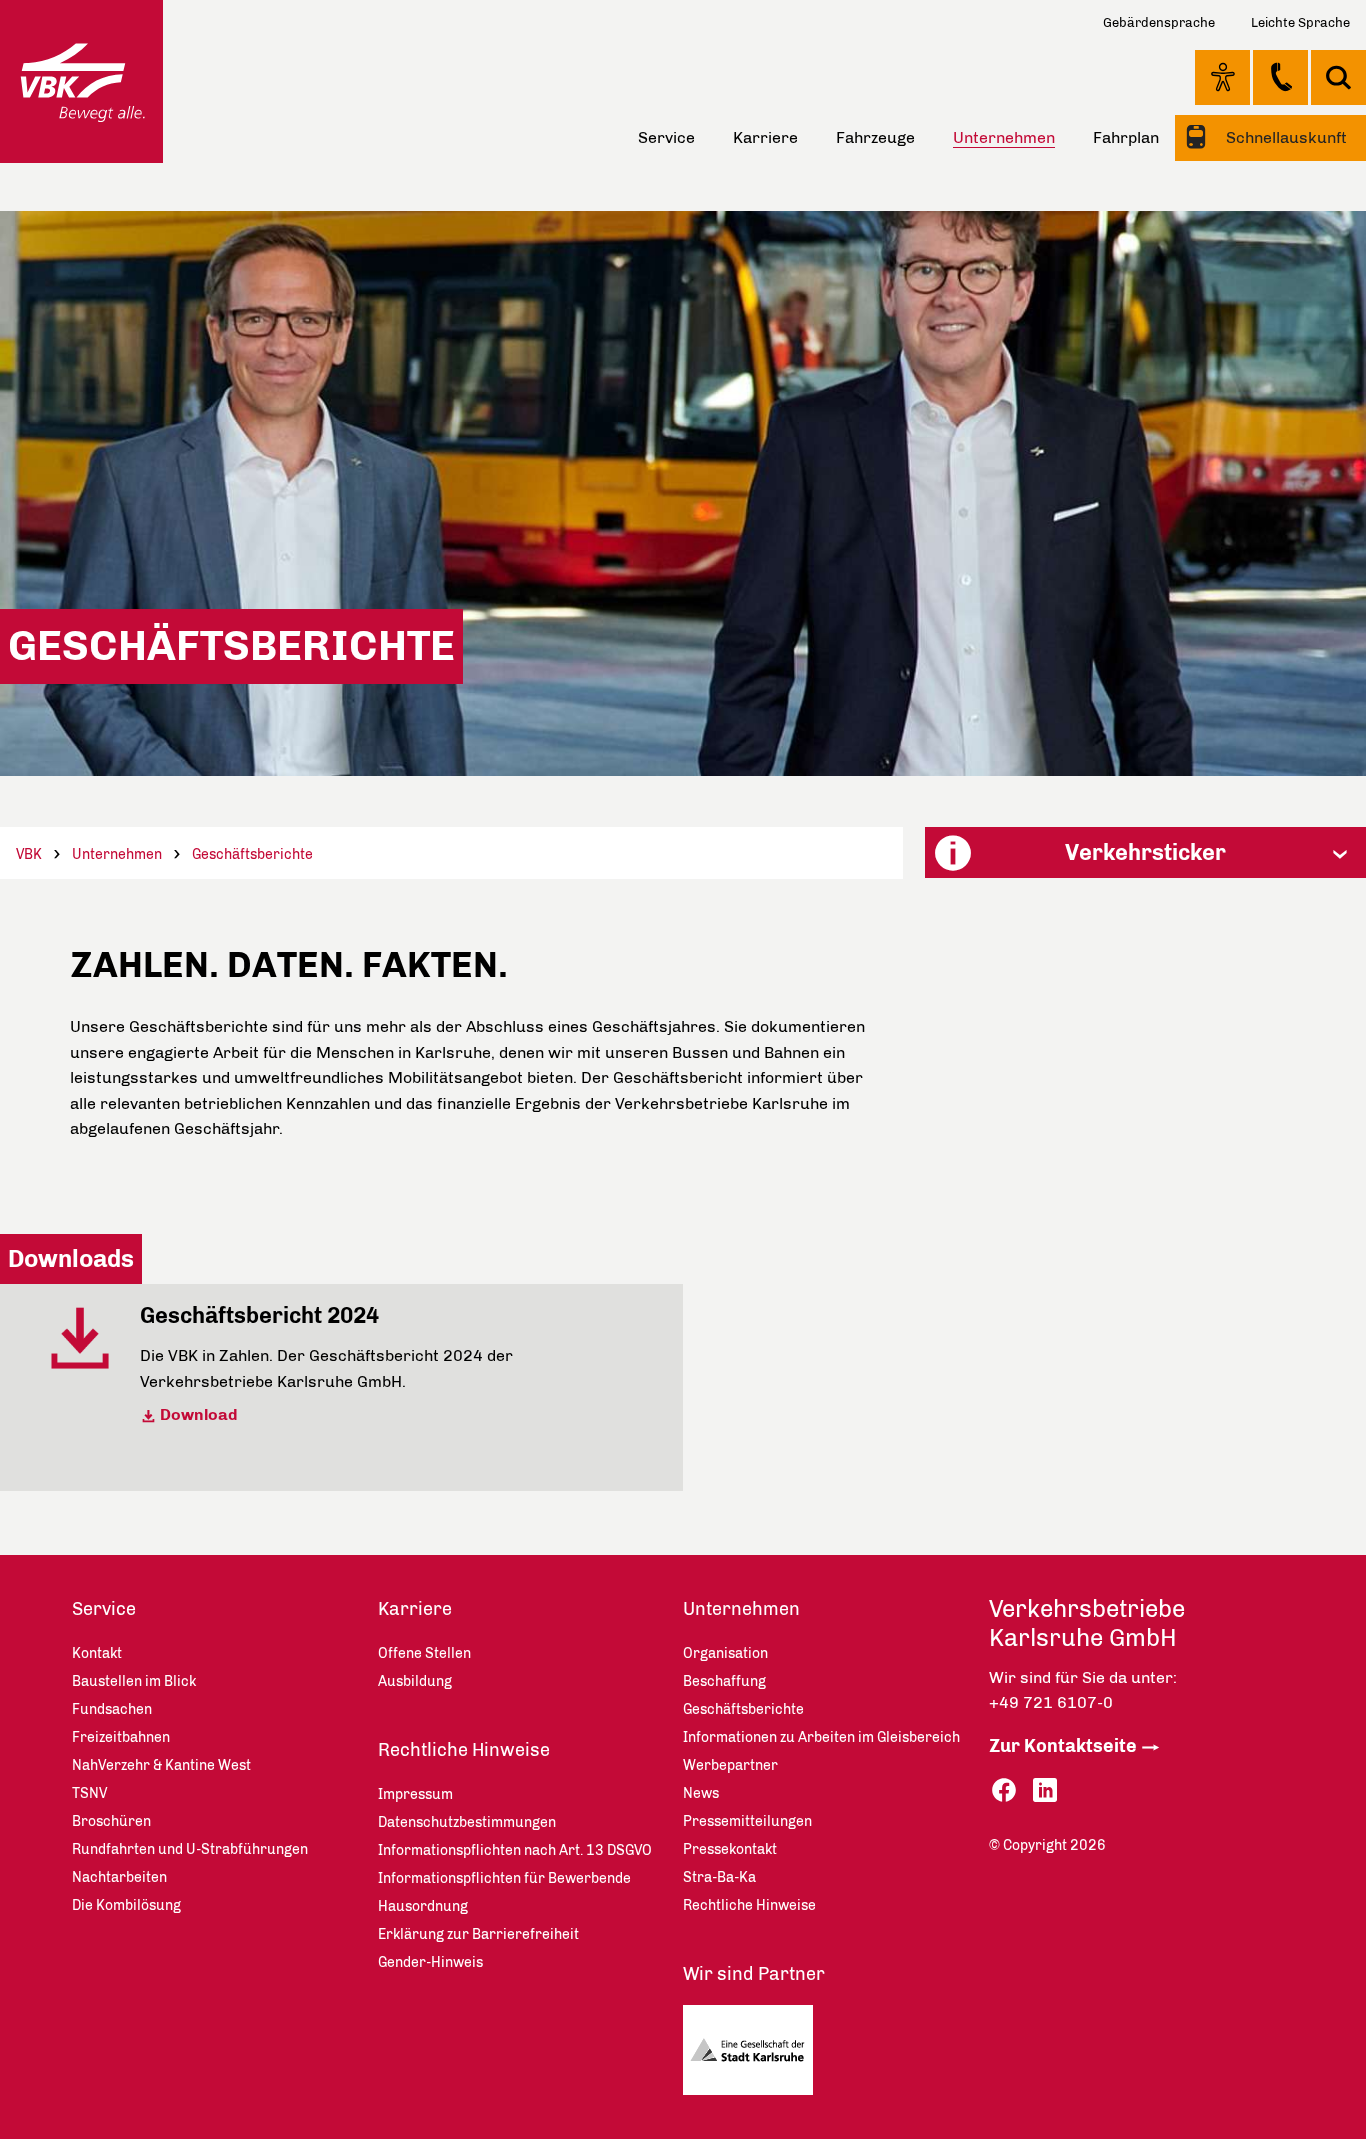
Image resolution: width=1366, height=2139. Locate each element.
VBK (29, 854)
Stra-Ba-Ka (719, 1877)
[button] (1145, 852)
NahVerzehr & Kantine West (161, 1765)
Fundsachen (112, 1709)
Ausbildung (415, 1681)
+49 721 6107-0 (1051, 1702)
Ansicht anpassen (1222, 77)
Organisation (725, 1653)
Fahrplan (1126, 137)
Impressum (415, 1794)
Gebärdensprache (1159, 22)
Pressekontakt (730, 1849)
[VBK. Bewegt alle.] (81, 81)
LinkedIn (1045, 1790)
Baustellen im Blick (134, 1681)
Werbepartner (730, 1765)
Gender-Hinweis (430, 1962)
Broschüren (111, 1821)
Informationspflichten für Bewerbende (504, 1878)
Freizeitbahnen (121, 1737)
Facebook (1004, 1790)
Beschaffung (724, 1681)
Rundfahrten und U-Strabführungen (190, 1849)
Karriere (765, 137)
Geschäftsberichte (252, 854)
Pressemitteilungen (747, 1821)
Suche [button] (1338, 77)
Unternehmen (117, 854)
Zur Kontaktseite (1063, 1746)
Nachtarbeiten (119, 1877)
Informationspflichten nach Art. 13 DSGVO (515, 1850)
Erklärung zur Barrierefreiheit (478, 1934)
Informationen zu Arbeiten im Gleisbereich (821, 1737)
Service (666, 137)
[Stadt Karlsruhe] (755, 2055)
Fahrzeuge (875, 137)
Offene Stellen (424, 1653)
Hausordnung (423, 1906)
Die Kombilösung (126, 1905)
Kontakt (1280, 77)
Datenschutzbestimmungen (467, 1822)
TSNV (89, 1793)
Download (199, 1414)
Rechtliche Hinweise (464, 1750)
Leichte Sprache (1300, 22)
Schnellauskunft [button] (1284, 137)
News (701, 1793)
